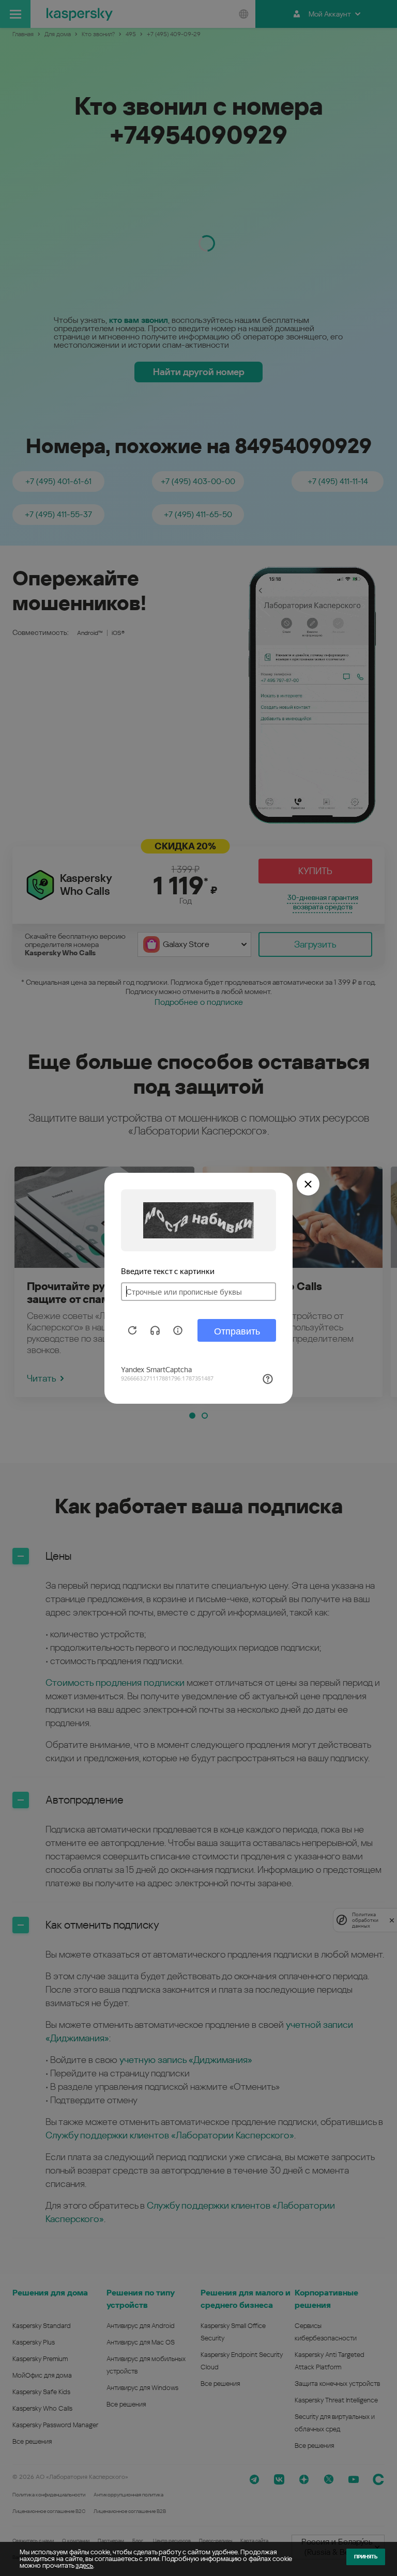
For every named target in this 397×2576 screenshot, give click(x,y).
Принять (366, 2557)
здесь (84, 2565)
